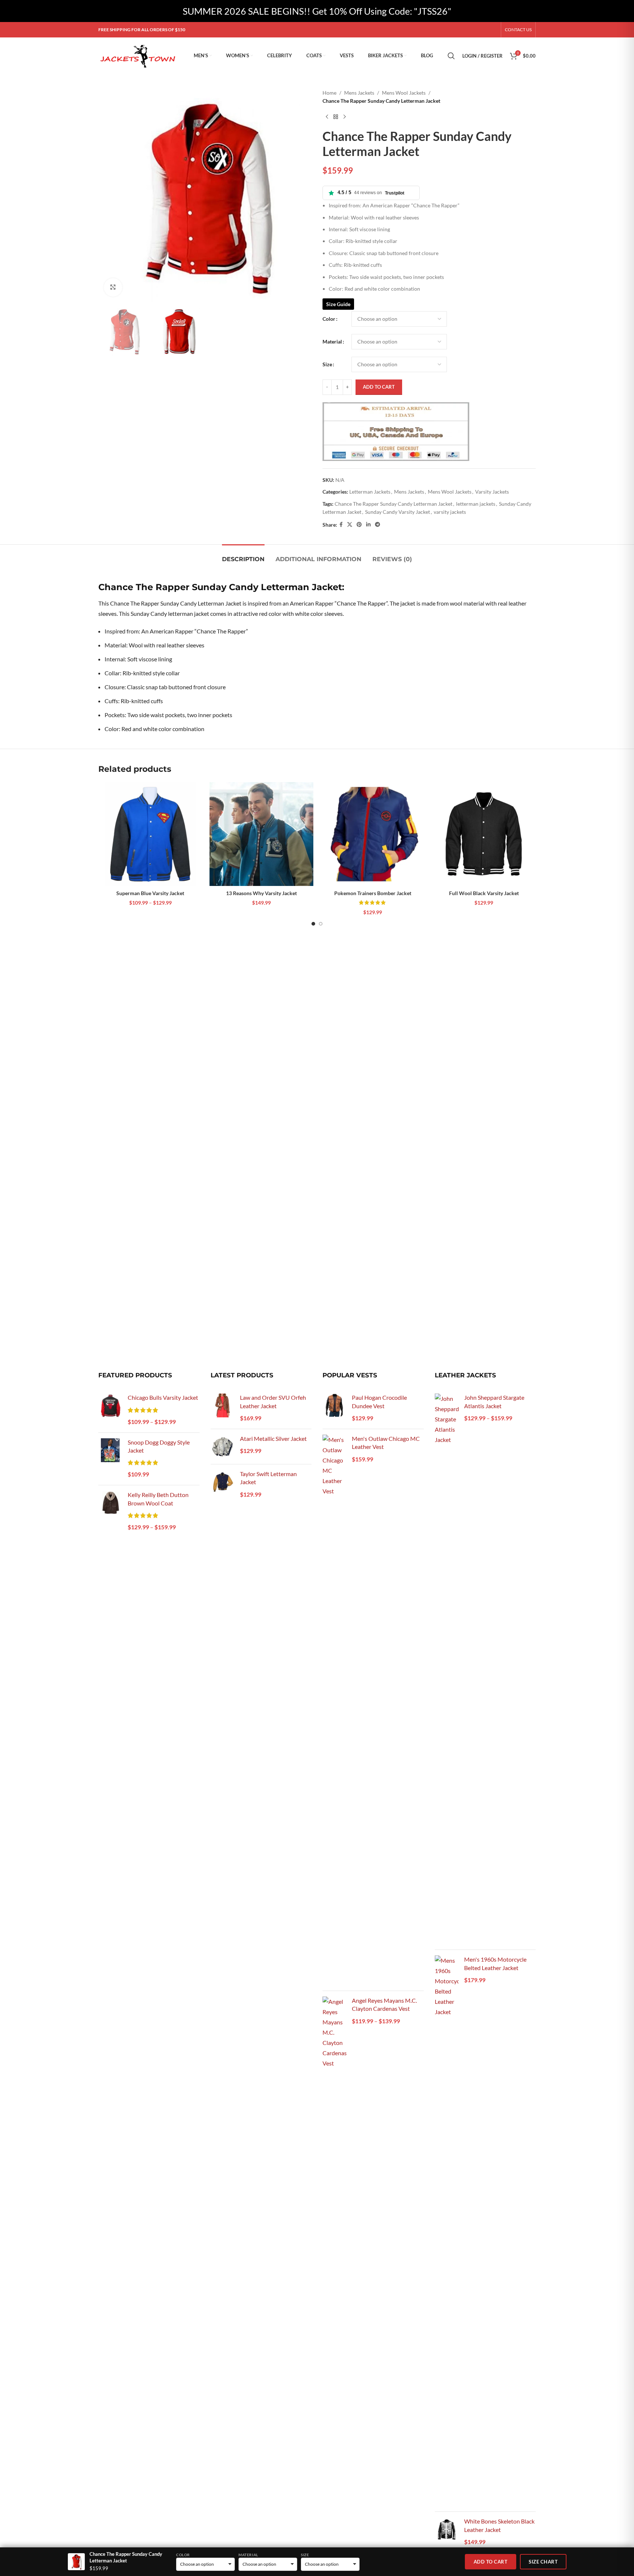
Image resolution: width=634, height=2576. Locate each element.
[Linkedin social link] (368, 525)
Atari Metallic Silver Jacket (273, 1438)
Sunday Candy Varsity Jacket (398, 512)
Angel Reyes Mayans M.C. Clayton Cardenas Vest (384, 2004)
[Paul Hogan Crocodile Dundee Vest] (334, 1408)
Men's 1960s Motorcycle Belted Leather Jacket (495, 1963)
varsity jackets (450, 512)
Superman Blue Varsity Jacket (150, 893)
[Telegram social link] (378, 525)
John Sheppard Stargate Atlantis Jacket (494, 1401)
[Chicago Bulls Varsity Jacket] (110, 1410)
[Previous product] (327, 117)
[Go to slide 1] (313, 924)
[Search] (451, 56)
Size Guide (338, 304)
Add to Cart (491, 2562)
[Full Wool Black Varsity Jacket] (484, 834)
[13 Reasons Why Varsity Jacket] (261, 834)
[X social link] (350, 525)
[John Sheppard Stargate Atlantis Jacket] (447, 1669)
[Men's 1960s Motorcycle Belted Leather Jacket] (447, 2231)
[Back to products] (336, 117)
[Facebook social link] (341, 525)
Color (329, 319)
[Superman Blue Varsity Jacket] (150, 834)
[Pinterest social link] (359, 525)
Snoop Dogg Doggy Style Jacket (159, 1446)
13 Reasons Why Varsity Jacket (261, 893)
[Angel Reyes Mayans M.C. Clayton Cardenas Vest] (334, 2272)
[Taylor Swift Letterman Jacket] (223, 1485)
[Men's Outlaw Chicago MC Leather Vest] (334, 1710)
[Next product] (345, 117)
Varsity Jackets (492, 492)
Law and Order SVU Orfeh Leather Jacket (273, 1401)
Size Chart (543, 2562)
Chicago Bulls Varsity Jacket (163, 1397)
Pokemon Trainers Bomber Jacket (373, 893)
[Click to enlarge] (113, 287)
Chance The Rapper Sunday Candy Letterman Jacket (393, 504)
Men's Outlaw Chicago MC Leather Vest (386, 1443)
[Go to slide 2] (321, 924)
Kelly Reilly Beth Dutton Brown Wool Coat (158, 1499)
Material (332, 341)
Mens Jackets (359, 93)
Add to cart (379, 387)
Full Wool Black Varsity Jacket (484, 893)
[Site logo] (139, 55)
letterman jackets (476, 504)
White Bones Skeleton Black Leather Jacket (499, 2525)
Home (329, 93)
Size (327, 364)
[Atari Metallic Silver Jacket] (223, 1447)
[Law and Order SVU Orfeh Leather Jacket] (223, 1408)
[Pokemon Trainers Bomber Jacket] (373, 834)
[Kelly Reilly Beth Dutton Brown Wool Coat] (110, 1512)
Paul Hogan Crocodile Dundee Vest (379, 1401)
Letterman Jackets (370, 492)
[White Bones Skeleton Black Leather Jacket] (447, 2532)
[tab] (243, 555)
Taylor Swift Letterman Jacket (268, 1478)
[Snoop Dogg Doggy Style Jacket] (110, 1459)
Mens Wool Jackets (404, 93)
